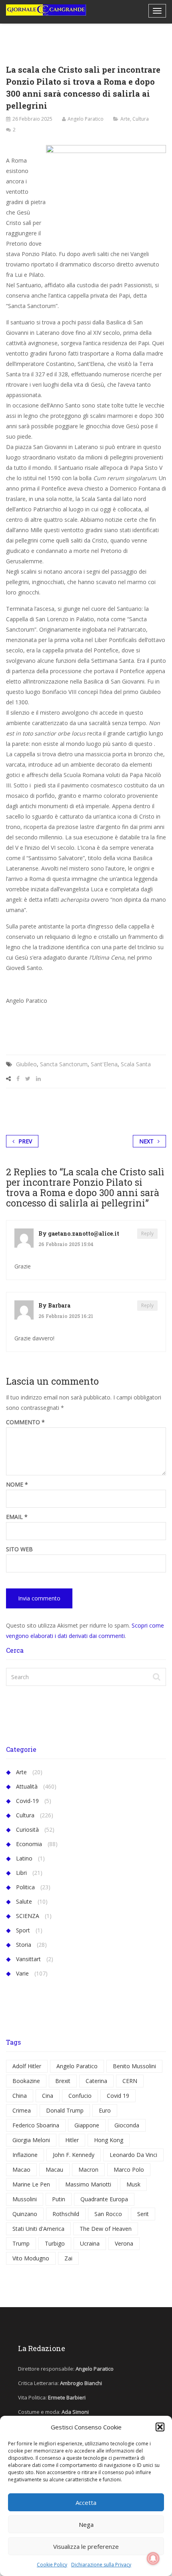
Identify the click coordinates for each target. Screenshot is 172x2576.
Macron (88, 2170)
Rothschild (66, 2214)
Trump (21, 2243)
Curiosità (27, 1830)
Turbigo (55, 2243)
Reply (147, 1233)
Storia (24, 1945)
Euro (105, 2110)
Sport (23, 1930)
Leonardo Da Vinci (133, 2155)
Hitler (72, 2140)
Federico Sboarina (36, 2125)
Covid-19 (27, 1801)
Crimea (22, 2110)
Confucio (80, 2096)
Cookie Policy (52, 2565)
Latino (24, 1858)
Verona (124, 2243)
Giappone (87, 2125)
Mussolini (25, 2199)
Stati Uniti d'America (38, 2229)
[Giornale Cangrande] (46, 10)
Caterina (96, 2081)
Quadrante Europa (104, 2199)
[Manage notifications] (153, 2558)
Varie (22, 1973)
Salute (24, 1901)
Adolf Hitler (27, 2066)
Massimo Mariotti (88, 2184)
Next (146, 1141)
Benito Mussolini (134, 2066)
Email (17, 1517)
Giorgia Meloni (31, 2140)
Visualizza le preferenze (86, 2546)
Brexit (63, 2081)
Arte (125, 119)
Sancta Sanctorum (64, 1064)
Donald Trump (65, 2110)
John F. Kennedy (74, 2155)
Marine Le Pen (31, 2184)
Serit (143, 2214)
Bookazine (26, 2081)
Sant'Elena (104, 1064)
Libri (21, 1873)
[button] (160, 2427)
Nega (86, 2524)
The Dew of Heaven (106, 2229)
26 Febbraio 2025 (32, 119)
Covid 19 (118, 2096)
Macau (54, 2170)
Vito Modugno (31, 2258)
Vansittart (28, 1959)
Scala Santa (136, 1064)
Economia (29, 1844)
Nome (17, 1485)
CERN (130, 2081)
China (20, 2096)
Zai (68, 2258)
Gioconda (127, 2125)
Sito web (19, 1549)
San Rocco (108, 2214)
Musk (133, 2184)
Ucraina (90, 2243)
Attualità (27, 1786)
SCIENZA (28, 1916)
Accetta (86, 2502)
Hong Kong (109, 2140)
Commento (25, 1422)
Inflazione (25, 2155)
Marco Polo (129, 2170)
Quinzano (25, 2214)
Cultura (141, 119)
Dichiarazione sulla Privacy (101, 2565)
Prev (25, 1141)
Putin (59, 2199)
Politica (25, 1887)
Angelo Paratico (86, 119)
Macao (21, 2170)
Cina (48, 2096)
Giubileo (26, 1064)
